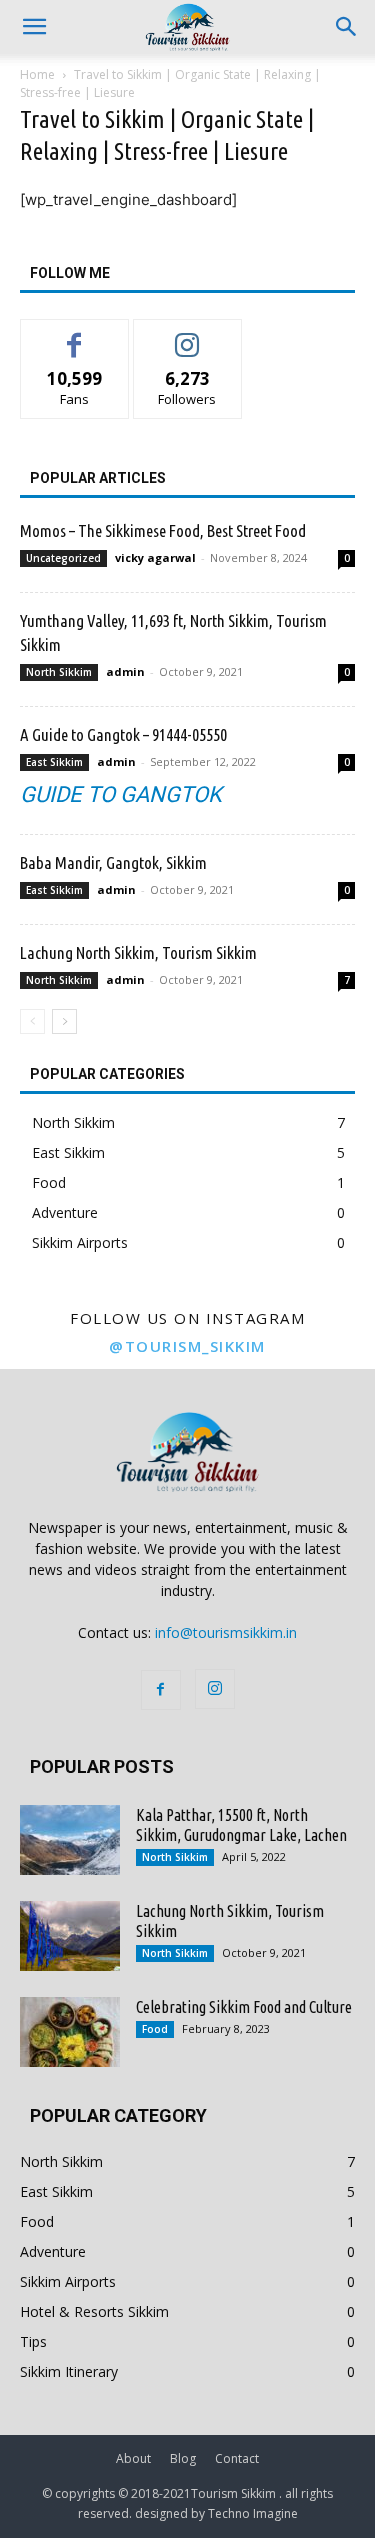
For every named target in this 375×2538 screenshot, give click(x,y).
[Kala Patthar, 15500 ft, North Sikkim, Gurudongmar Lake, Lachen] (70, 1840)
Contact (237, 2458)
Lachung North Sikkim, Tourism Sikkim (138, 952)
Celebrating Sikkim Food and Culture (244, 2007)
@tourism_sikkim (187, 1346)
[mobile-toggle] (34, 27)
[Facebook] (161, 1690)
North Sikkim (59, 672)
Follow (187, 334)
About (133, 2458)
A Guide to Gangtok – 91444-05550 (123, 734)
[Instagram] (215, 1689)
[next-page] (64, 1021)
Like (74, 334)
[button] (347, 27)
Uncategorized (63, 558)
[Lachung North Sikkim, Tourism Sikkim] (70, 1936)
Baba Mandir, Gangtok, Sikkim (113, 862)
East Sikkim (54, 762)
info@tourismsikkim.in (226, 1632)
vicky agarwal (155, 557)
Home (37, 74)
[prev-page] (32, 1021)
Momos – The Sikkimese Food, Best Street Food (163, 530)
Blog (183, 2458)
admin (125, 671)
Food (155, 2029)
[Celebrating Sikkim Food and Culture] (70, 2032)
